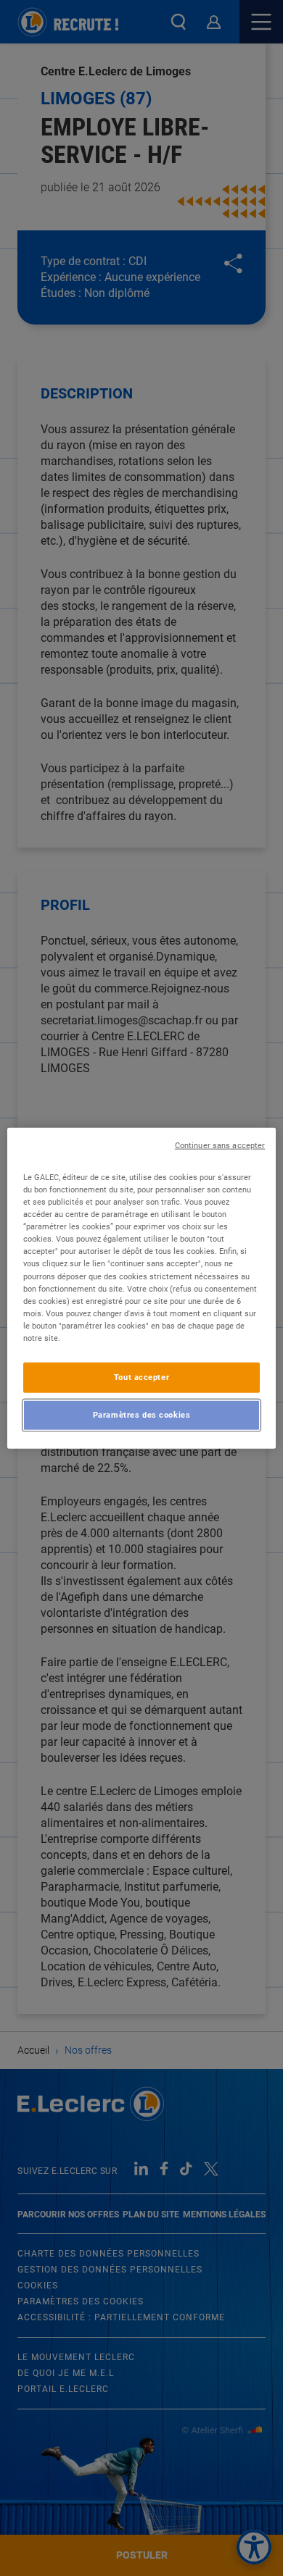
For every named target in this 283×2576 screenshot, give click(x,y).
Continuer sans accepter (220, 1146)
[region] (142, 1288)
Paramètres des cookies (142, 1414)
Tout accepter (141, 1377)
